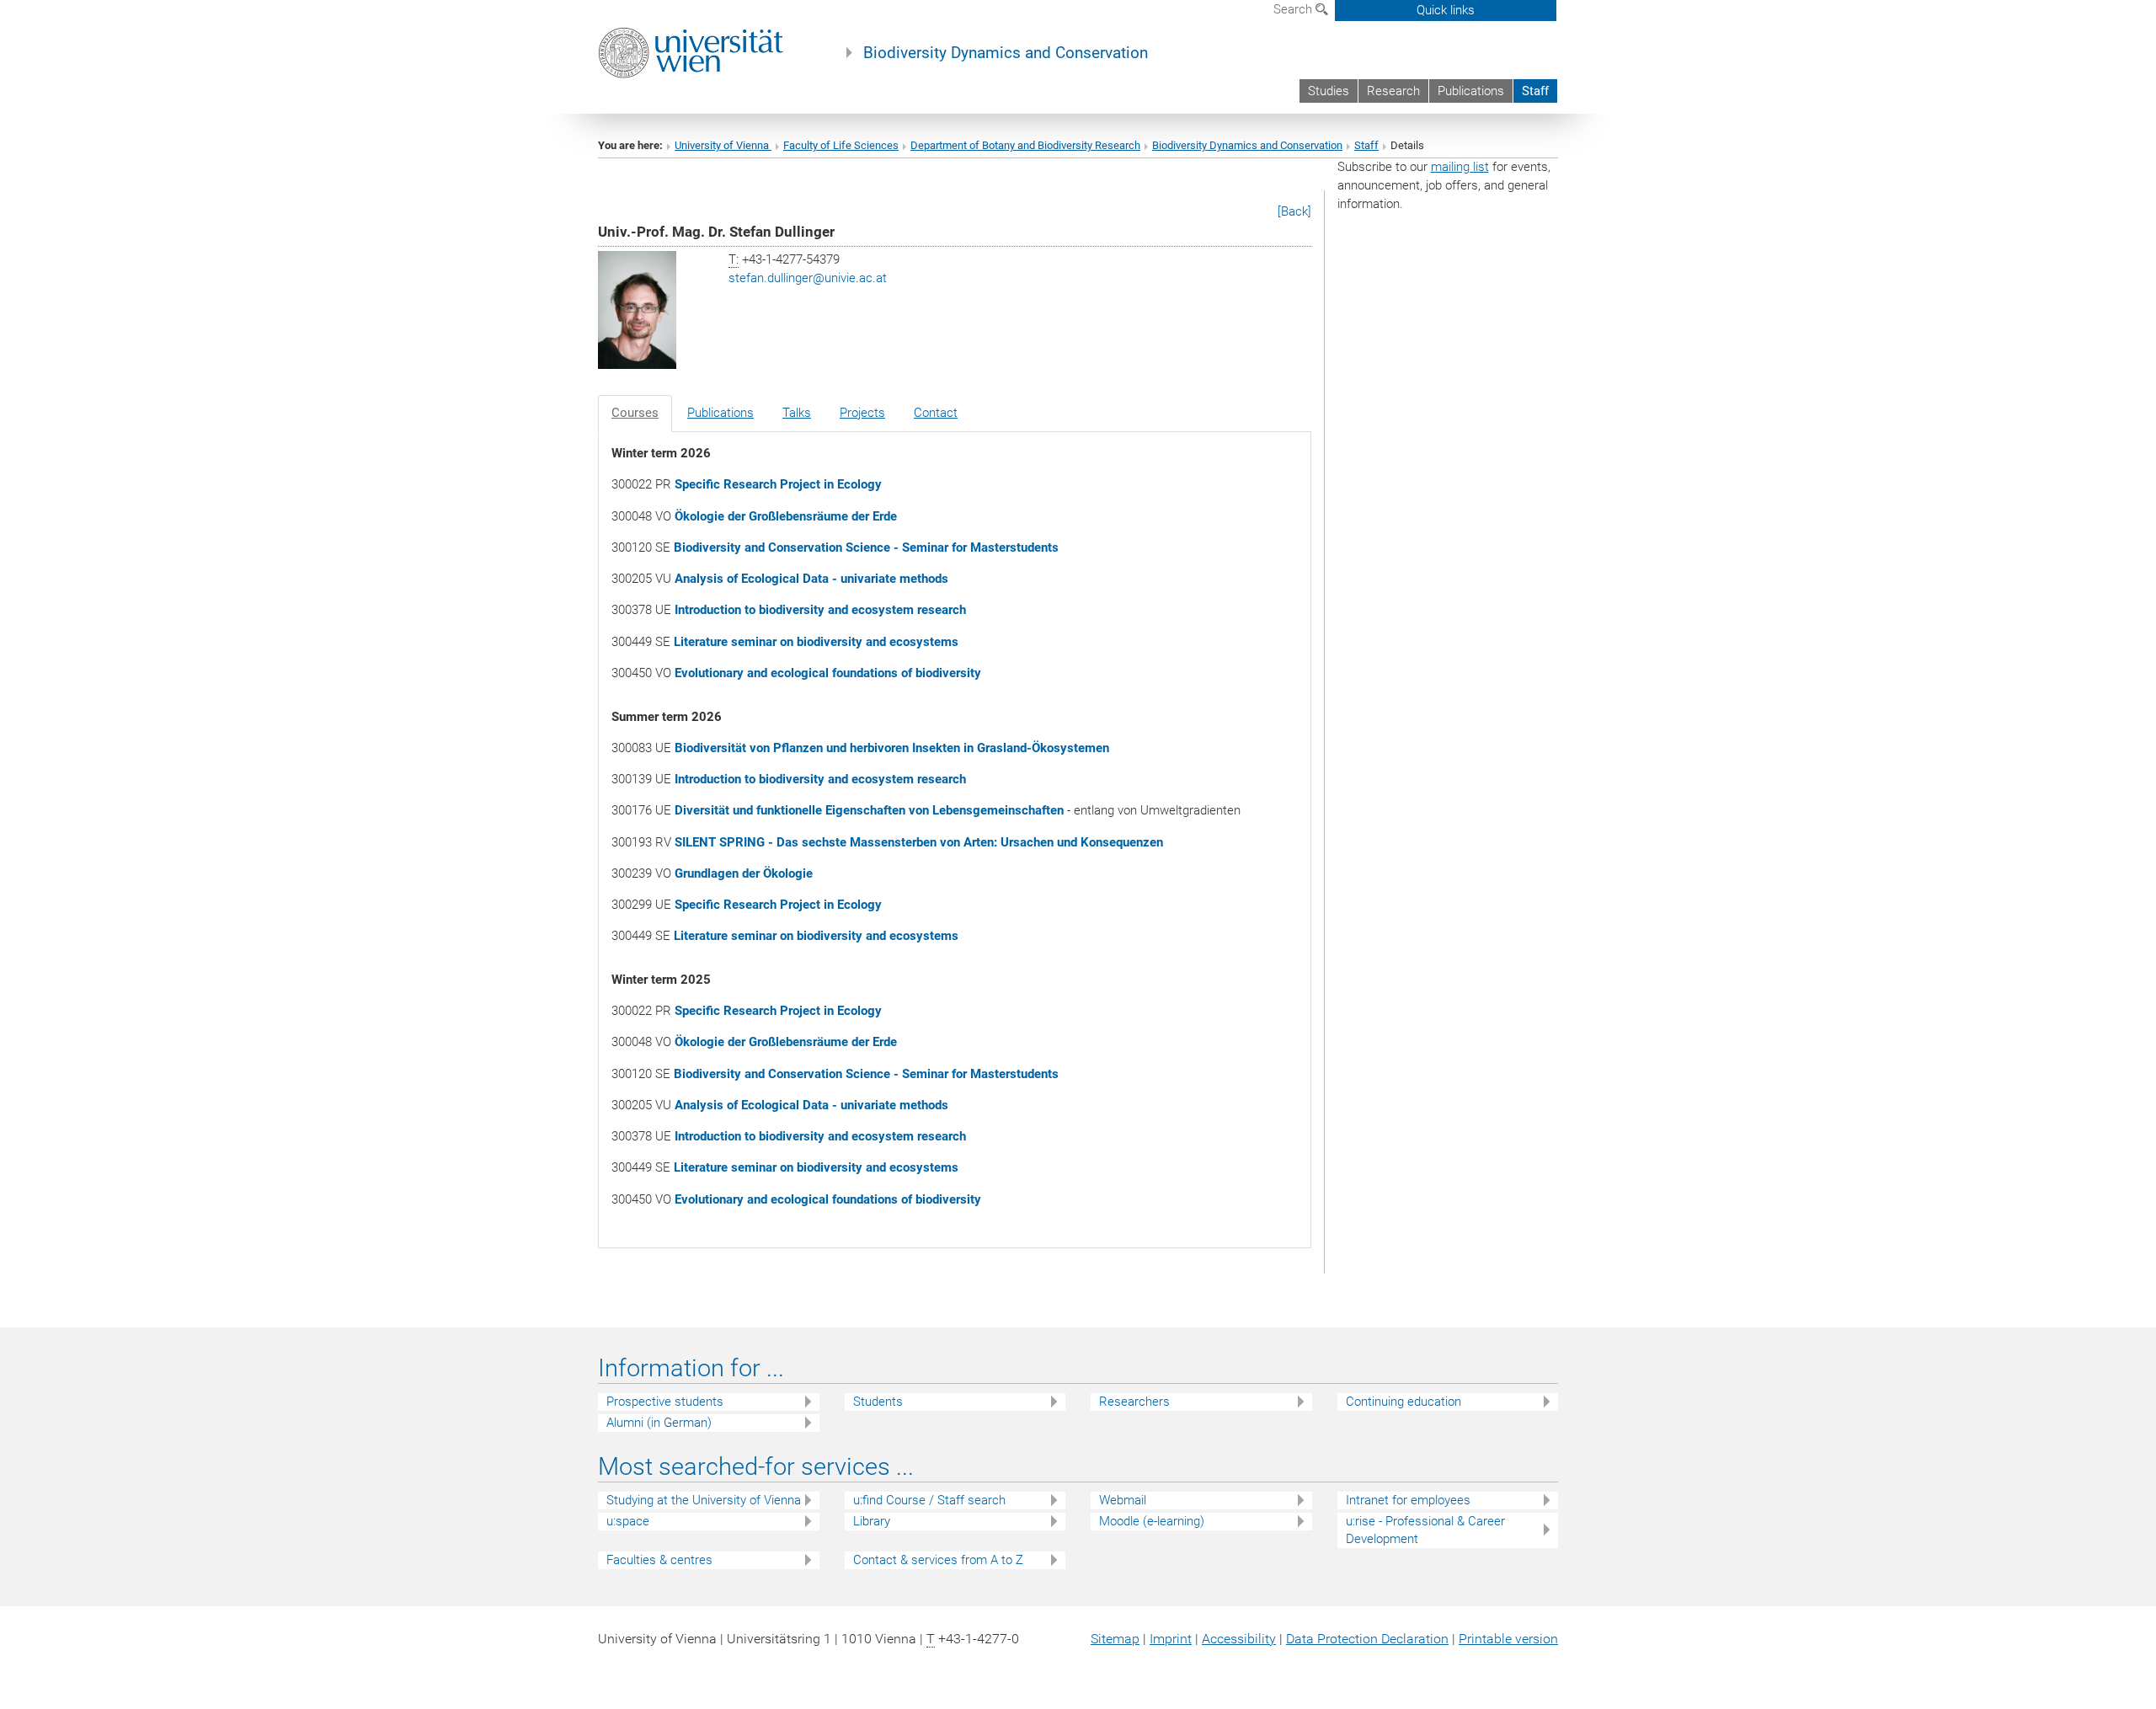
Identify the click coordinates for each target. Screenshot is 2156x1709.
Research (1393, 91)
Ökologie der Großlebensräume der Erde (786, 516)
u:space (628, 1521)
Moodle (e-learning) (1152, 1521)
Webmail (1123, 1500)
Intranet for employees (1408, 1500)
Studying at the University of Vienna (704, 1500)
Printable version (1508, 1639)
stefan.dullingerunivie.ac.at (808, 278)
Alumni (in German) (659, 1423)
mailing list (1460, 167)
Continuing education (1404, 1402)
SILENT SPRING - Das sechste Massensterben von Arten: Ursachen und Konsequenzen (919, 842)
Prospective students (665, 1402)
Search (1294, 9)
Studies (1329, 91)
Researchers (1134, 1402)
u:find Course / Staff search (929, 1500)
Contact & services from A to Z (938, 1560)
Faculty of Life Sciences (841, 145)
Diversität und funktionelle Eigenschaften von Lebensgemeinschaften (869, 810)
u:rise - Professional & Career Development (1425, 1530)
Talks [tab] (797, 413)
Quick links (1446, 10)
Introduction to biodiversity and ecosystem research (820, 610)
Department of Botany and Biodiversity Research (1025, 145)
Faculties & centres (659, 1560)
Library (872, 1521)
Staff (1535, 91)
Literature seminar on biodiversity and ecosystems (816, 642)
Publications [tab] (720, 413)
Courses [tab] (635, 413)
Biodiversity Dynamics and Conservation (1006, 53)
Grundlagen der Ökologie (744, 873)
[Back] (1294, 211)
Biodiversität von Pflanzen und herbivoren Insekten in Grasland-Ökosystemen (892, 748)
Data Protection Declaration (1367, 1639)
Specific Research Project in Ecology (778, 484)
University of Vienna (723, 145)
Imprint (1171, 1639)
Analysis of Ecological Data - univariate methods (811, 579)
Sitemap (1115, 1639)
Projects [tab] (862, 413)
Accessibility (1239, 1639)
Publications (1471, 91)
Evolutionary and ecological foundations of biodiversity (828, 673)
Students (878, 1402)
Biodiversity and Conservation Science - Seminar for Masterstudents (866, 547)
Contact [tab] (936, 413)
